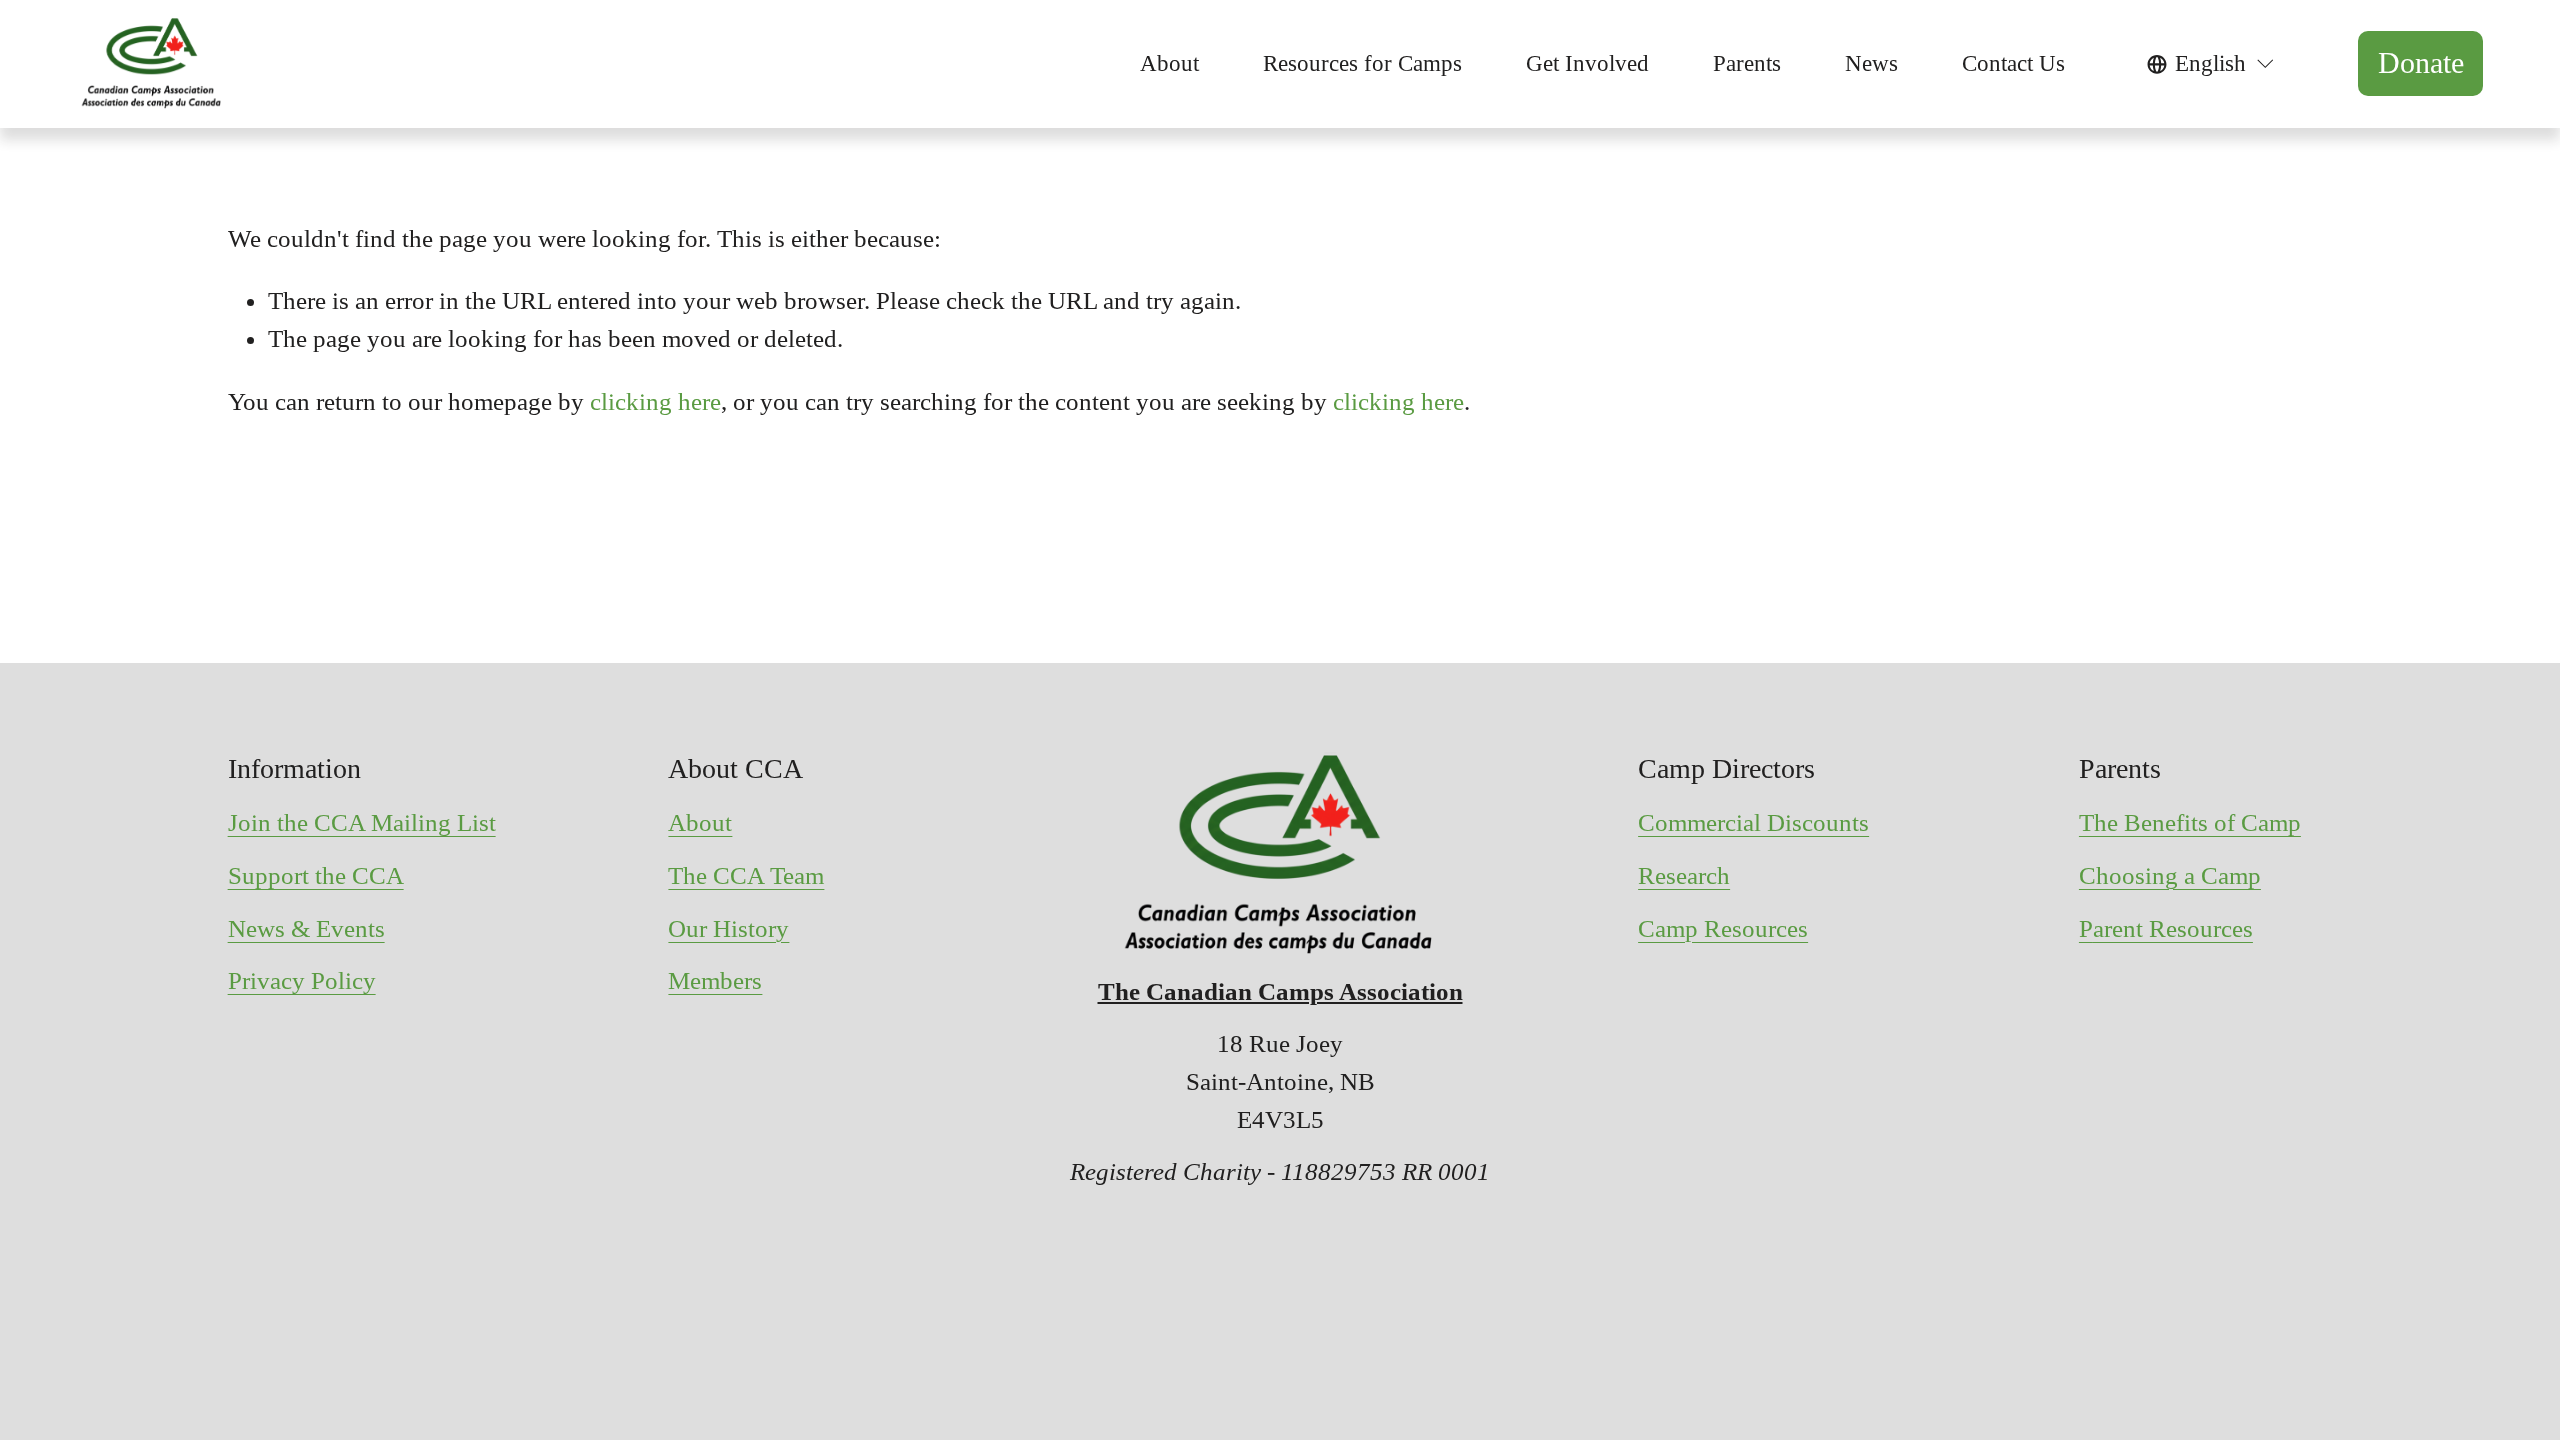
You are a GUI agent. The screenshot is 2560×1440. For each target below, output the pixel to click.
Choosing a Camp (2170, 875)
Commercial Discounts (1753, 822)
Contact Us (2013, 63)
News (1871, 63)
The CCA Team (746, 875)
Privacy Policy (302, 980)
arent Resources (2173, 928)
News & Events (306, 928)
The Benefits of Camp (2190, 822)
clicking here (655, 401)
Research (1684, 875)
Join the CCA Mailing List (362, 822)
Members (715, 980)
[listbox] (2211, 64)
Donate (2421, 63)
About (700, 822)
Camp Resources (1723, 928)
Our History (728, 928)
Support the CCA (316, 875)
